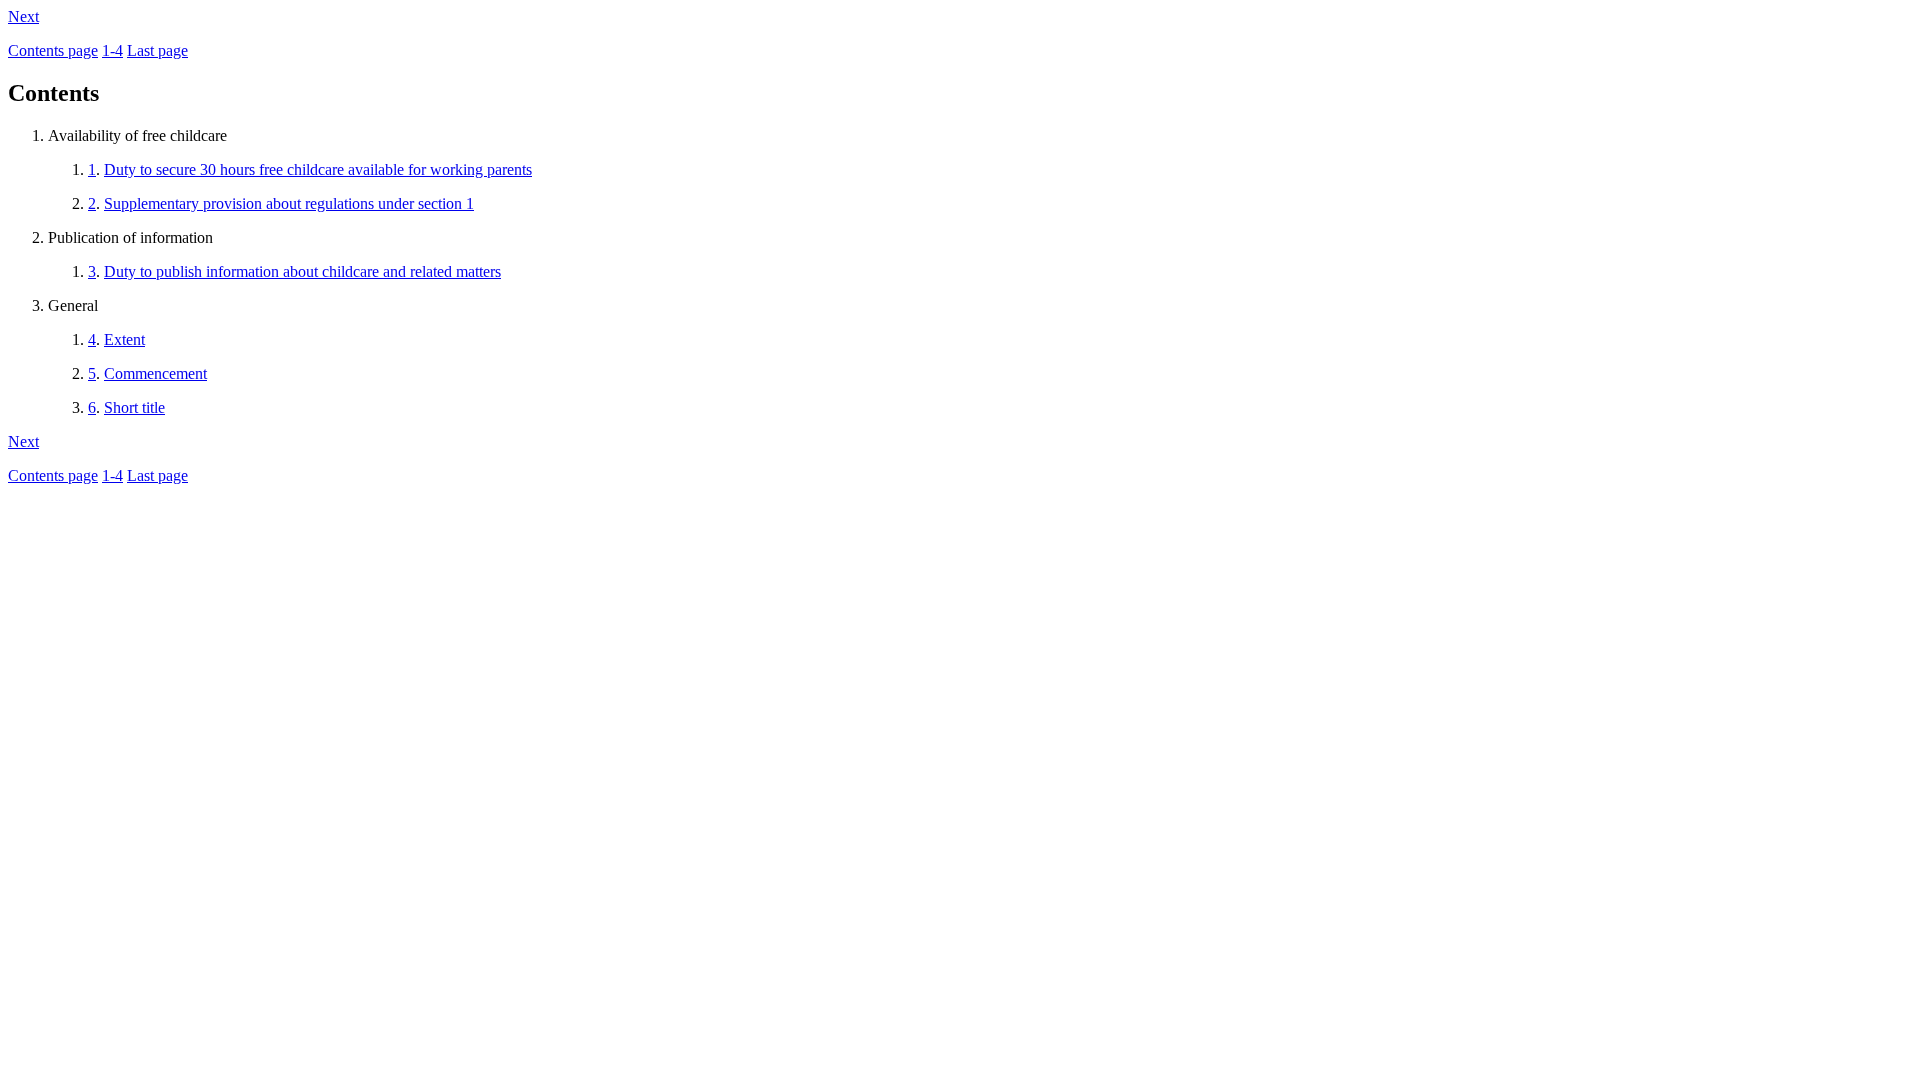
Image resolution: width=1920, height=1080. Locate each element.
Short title (134, 407)
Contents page (53, 50)
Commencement (155, 373)
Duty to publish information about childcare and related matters (302, 271)
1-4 (112, 50)
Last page (157, 50)
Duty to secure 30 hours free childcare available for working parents (318, 169)
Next (23, 16)
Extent (124, 339)
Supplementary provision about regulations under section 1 (289, 203)
